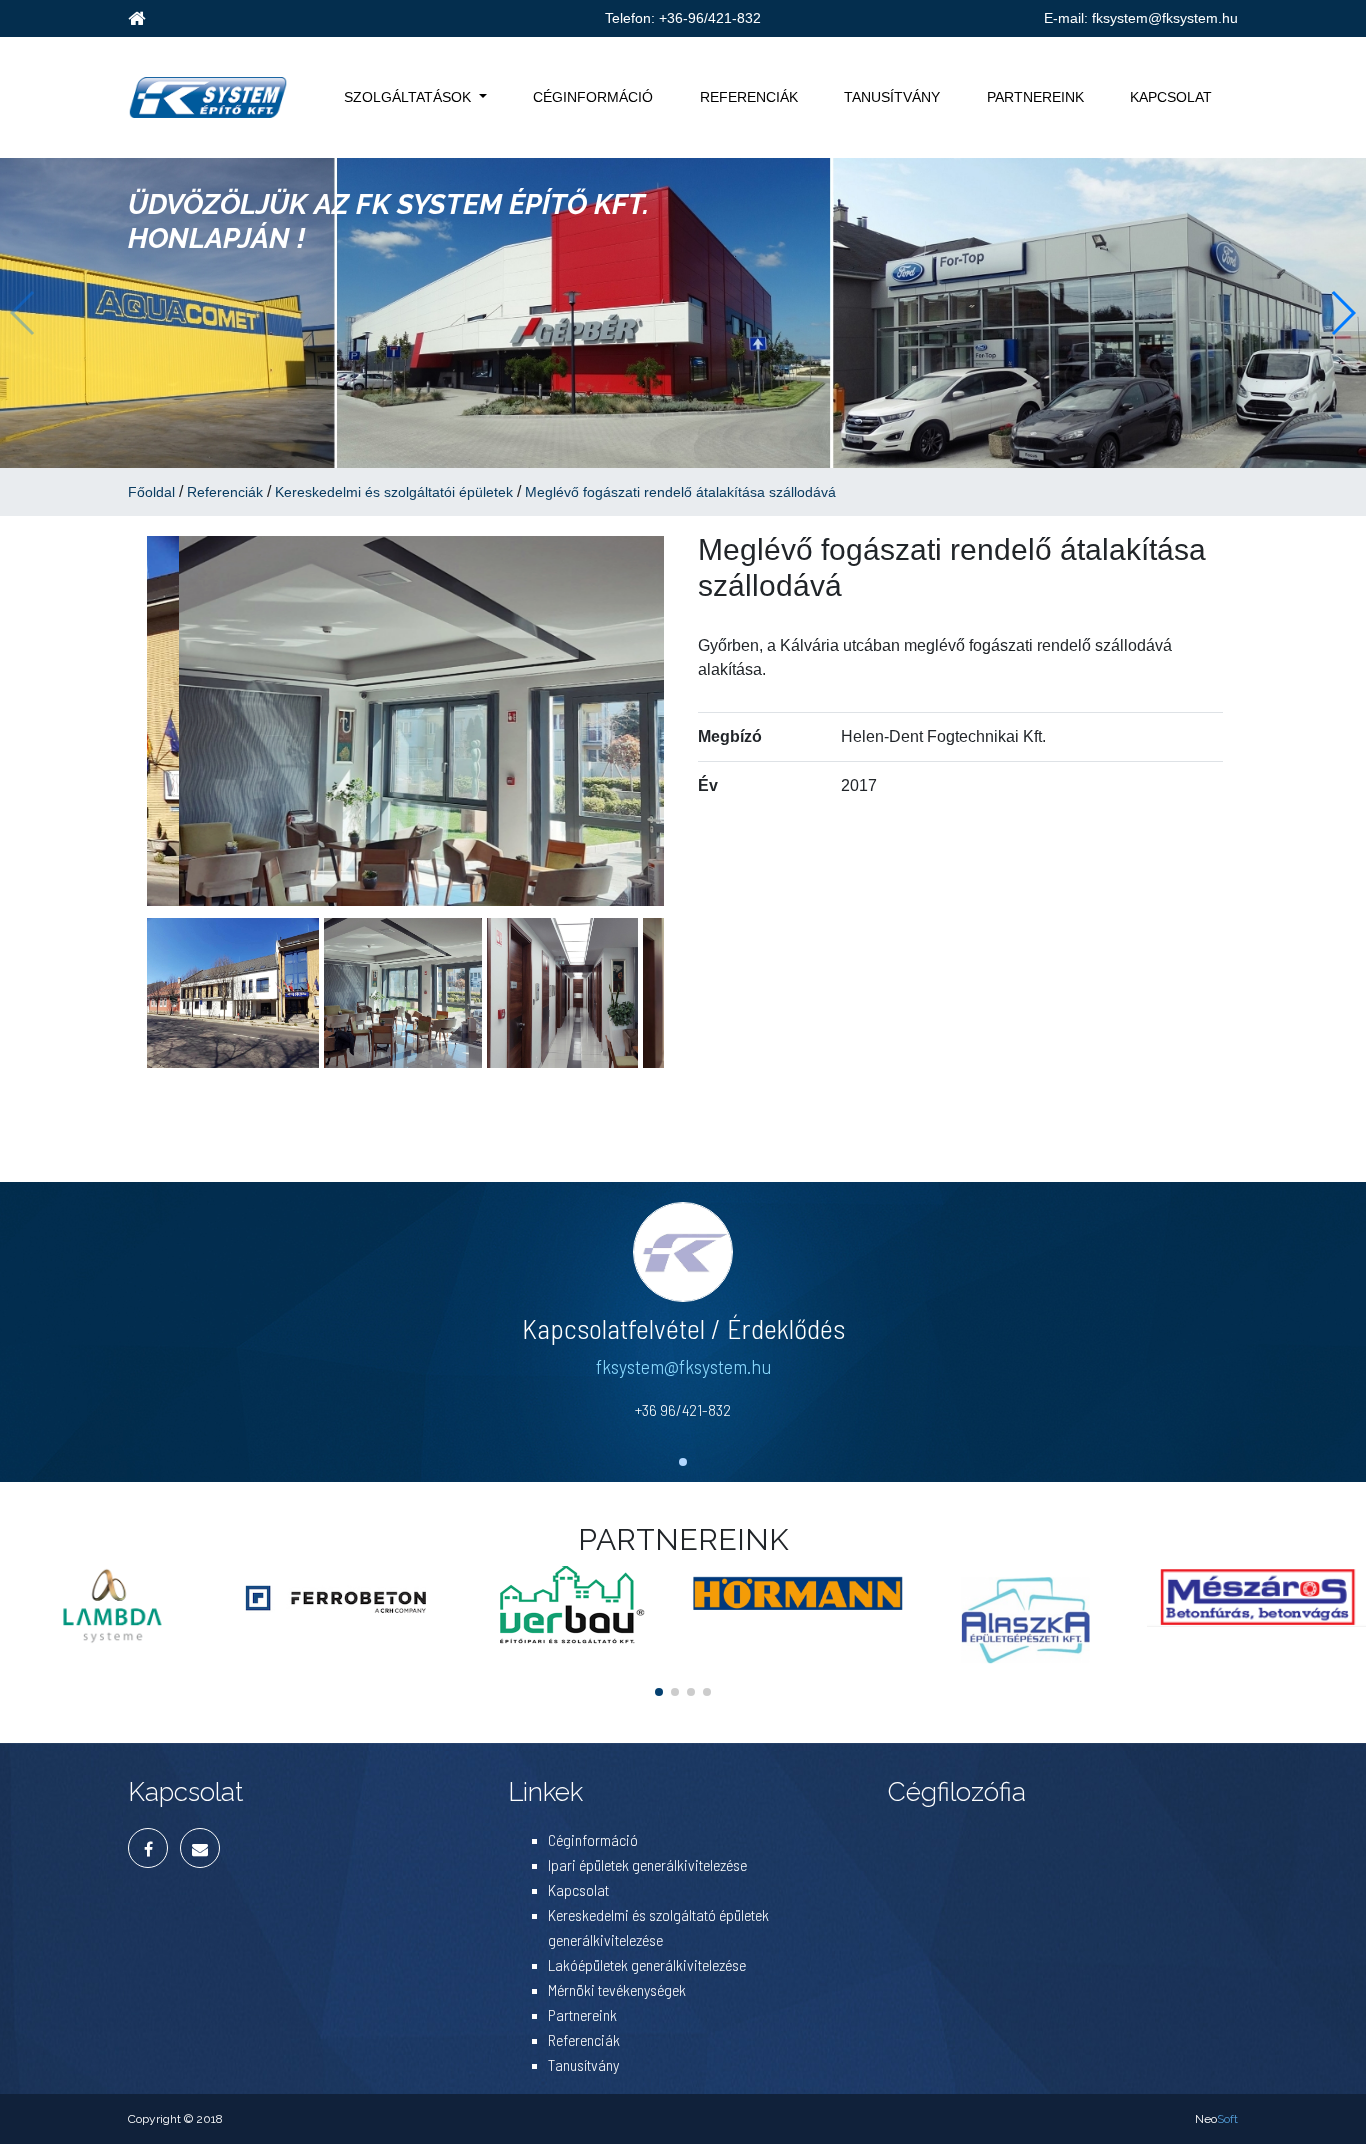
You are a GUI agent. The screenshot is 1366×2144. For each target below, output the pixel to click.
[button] (1342, 313)
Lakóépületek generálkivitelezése (647, 1964)
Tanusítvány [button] (892, 97)
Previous (117, 721)
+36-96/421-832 (710, 18)
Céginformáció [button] (593, 97)
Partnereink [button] (1035, 97)
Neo (1216, 2119)
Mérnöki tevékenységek (617, 1989)
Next (694, 721)
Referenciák (225, 492)
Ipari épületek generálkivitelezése (647, 1864)
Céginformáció (593, 1839)
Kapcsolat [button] (1171, 97)
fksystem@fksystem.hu (1165, 18)
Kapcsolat (578, 1889)
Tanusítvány (583, 2064)
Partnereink (582, 2014)
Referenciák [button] (749, 97)
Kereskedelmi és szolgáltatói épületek (394, 492)
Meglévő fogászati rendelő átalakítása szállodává (680, 492)
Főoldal (151, 492)
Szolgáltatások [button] (407, 97)
